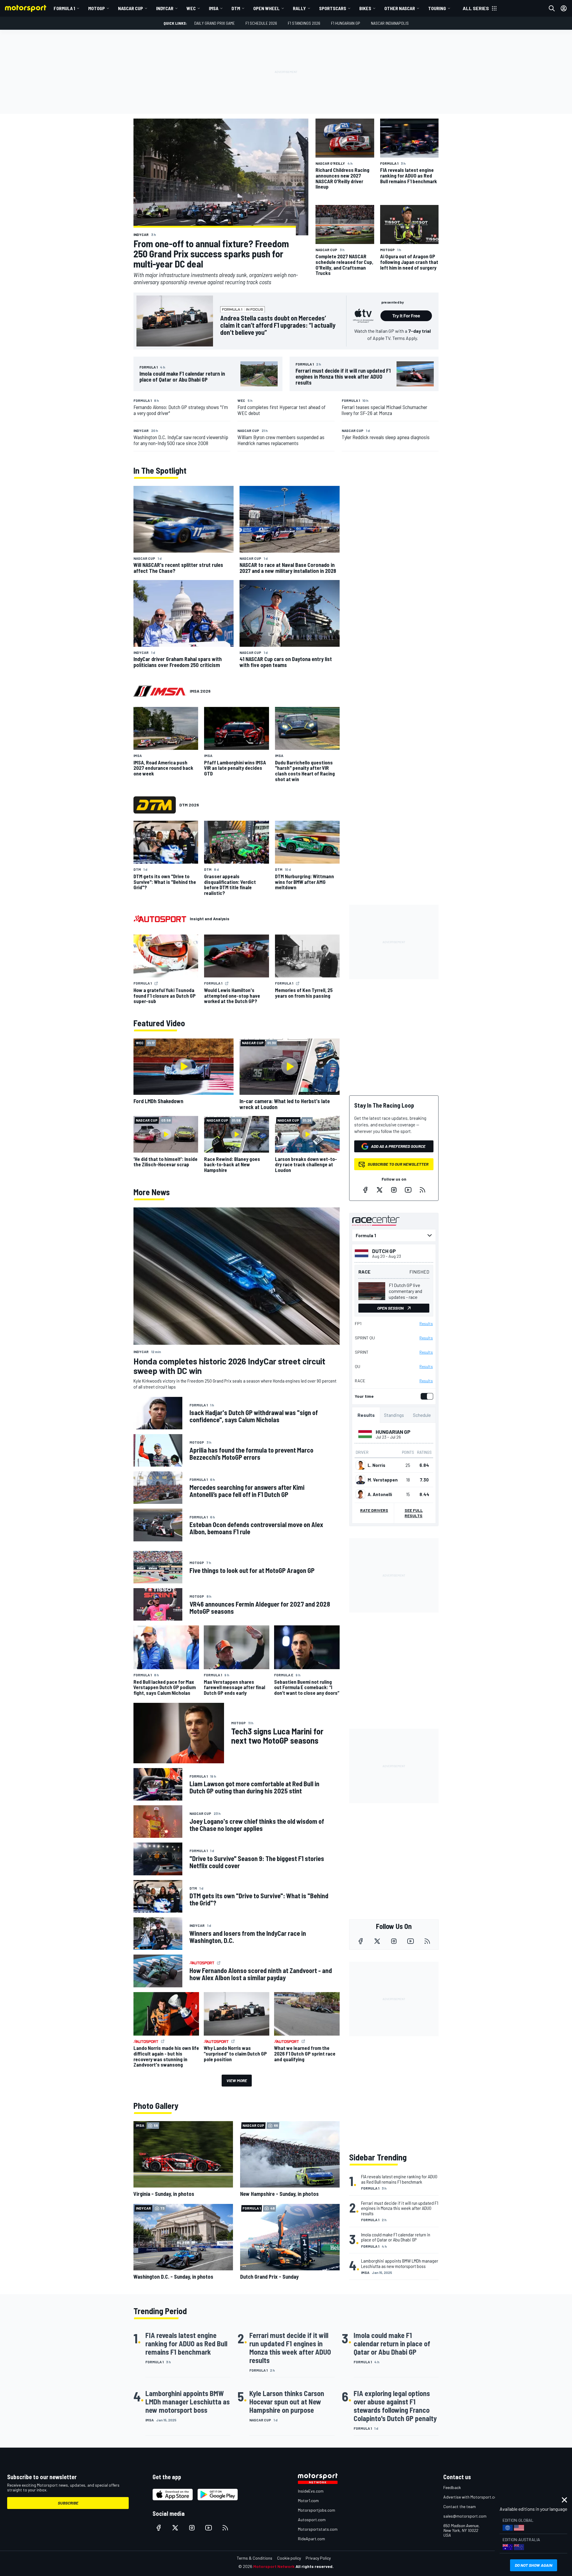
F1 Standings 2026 (304, 23)
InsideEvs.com (311, 2491)
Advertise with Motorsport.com (472, 2497)
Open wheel (266, 8)
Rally (299, 8)
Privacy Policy (318, 2558)
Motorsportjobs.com (317, 2510)
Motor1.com (308, 2500)
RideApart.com (311, 2539)
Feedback (452, 2487)
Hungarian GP (393, 1432)
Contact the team (460, 2506)
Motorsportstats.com (318, 2529)
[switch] (426, 1396)
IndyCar (165, 8)
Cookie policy (289, 2558)
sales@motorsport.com (465, 2516)
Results (426, 1324)
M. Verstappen (383, 1480)
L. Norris (376, 1465)
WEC (191, 8)
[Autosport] (160, 919)
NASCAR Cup (130, 8)
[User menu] (564, 8)
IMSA (214, 8)
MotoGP (97, 8)
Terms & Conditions (255, 2558)
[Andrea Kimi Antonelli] (360, 1494)
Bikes (365, 8)
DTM (236, 8)
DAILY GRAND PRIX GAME (214, 23)
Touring (437, 8)
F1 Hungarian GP (346, 23)
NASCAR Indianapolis (390, 23)
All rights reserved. (315, 2566)
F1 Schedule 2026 (261, 23)
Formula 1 (64, 8)
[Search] (552, 8)
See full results (414, 1513)
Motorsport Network (274, 2566)
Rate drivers (374, 1510)
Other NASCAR (400, 8)
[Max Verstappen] (360, 1480)
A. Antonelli (380, 1494)
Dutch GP (384, 1251)
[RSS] (422, 1190)
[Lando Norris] (360, 1465)
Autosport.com (312, 2520)
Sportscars (333, 8)
